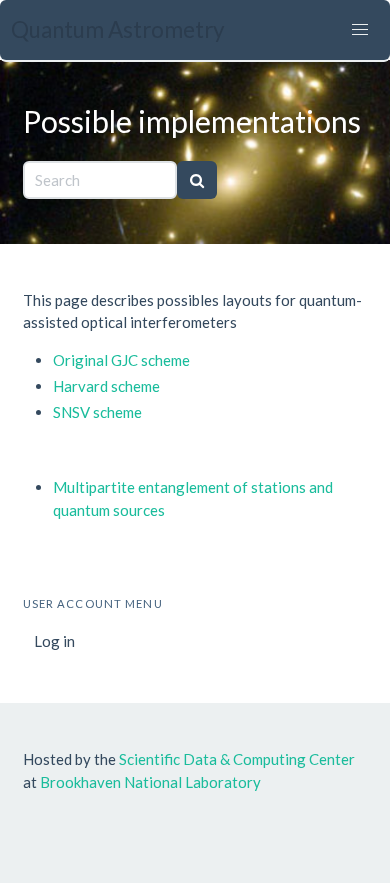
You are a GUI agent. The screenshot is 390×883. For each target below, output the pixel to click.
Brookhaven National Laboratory (150, 782)
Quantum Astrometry (118, 29)
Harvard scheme (106, 386)
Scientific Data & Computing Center (237, 759)
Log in (54, 641)
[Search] (197, 180)
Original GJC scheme (121, 360)
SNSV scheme (97, 412)
